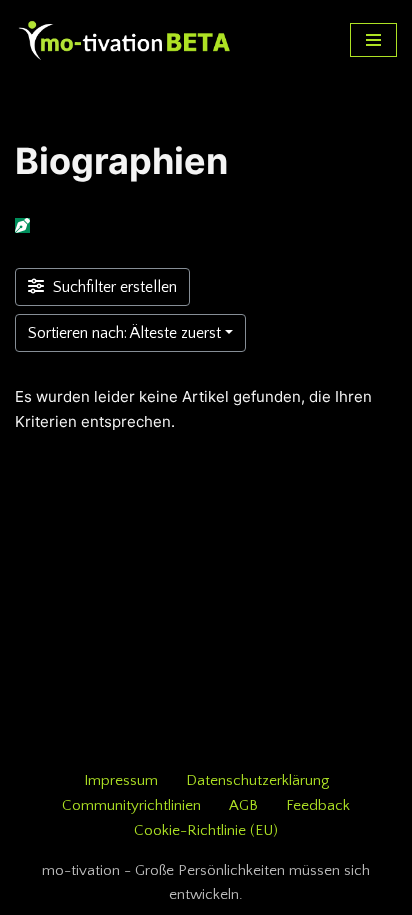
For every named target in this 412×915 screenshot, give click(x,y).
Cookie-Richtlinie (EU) (206, 830)
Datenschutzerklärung (257, 780)
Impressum (121, 780)
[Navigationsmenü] (373, 40)
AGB (243, 805)
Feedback (318, 805)
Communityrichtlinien (131, 805)
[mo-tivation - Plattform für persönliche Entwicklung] (125, 40)
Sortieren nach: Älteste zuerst (124, 333)
